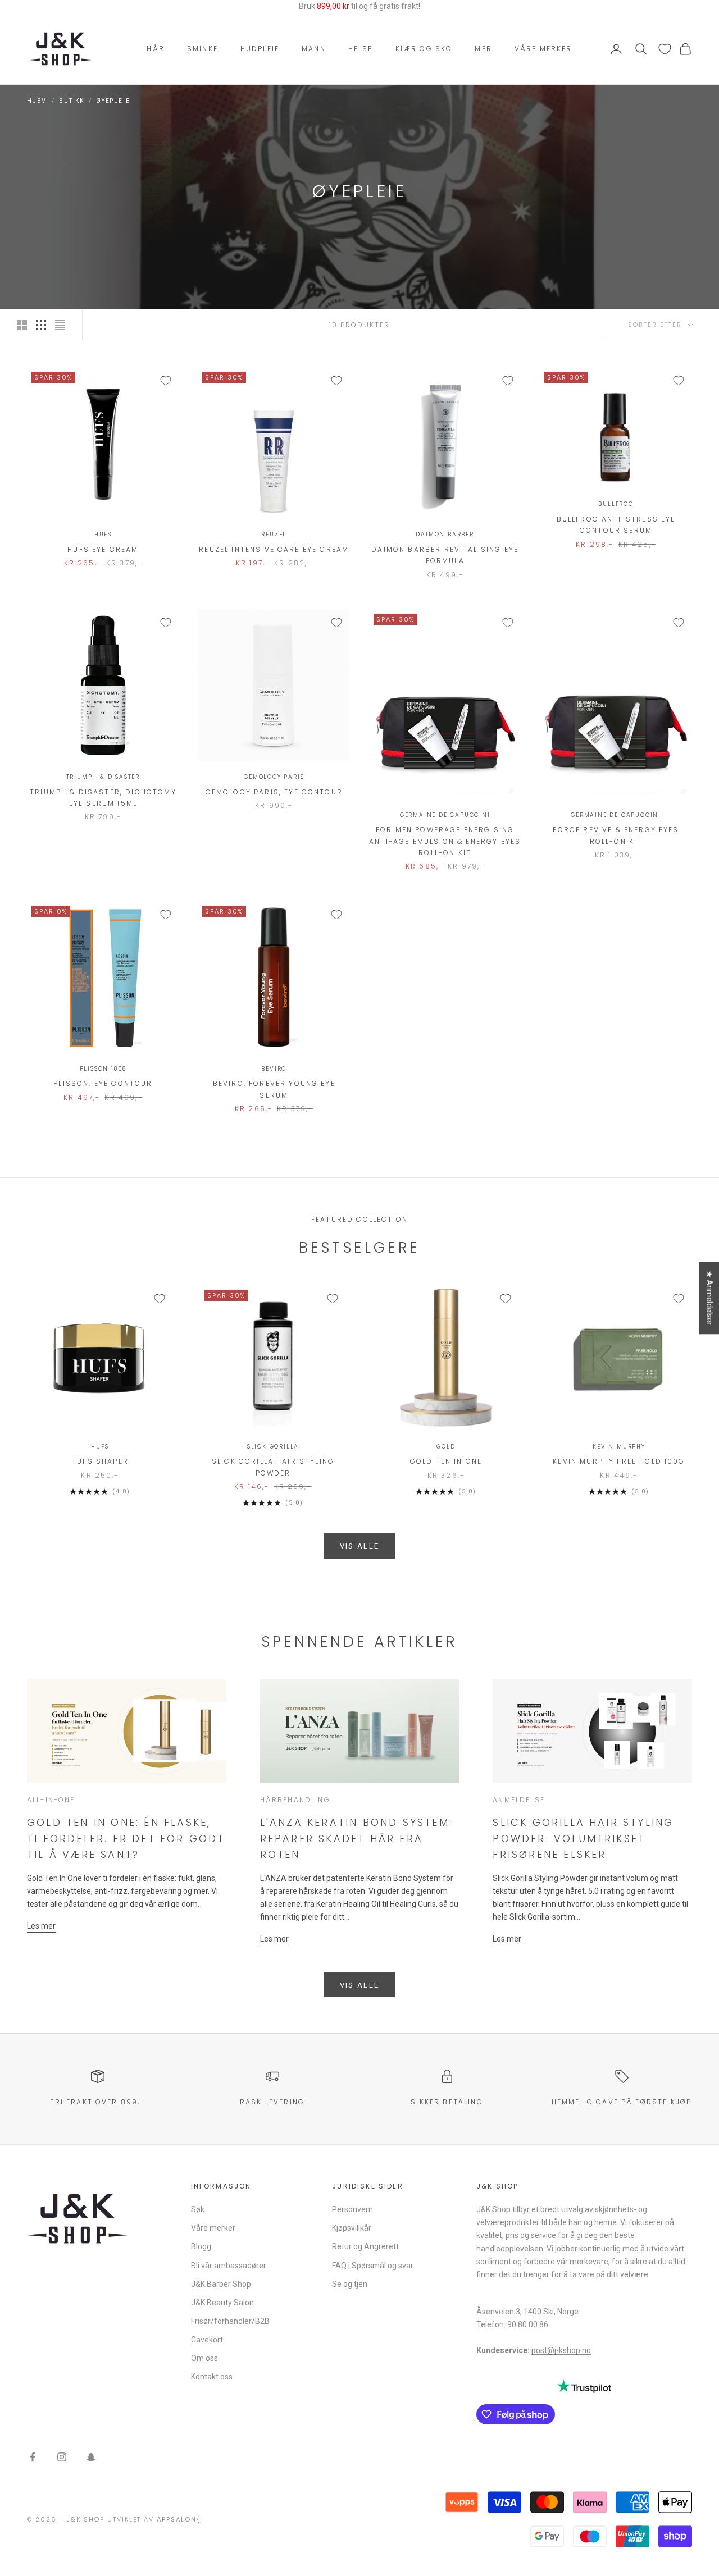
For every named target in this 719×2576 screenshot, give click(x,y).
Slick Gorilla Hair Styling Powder (273, 1467)
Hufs (103, 534)
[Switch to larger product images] (22, 325)
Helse (361, 49)
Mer (483, 49)
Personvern (352, 2209)
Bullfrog (616, 504)
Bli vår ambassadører (229, 2266)
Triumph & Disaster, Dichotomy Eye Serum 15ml (103, 798)
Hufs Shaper (100, 1461)
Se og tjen (350, 2284)
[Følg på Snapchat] (91, 2457)
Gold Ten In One (446, 1461)
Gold (446, 1447)
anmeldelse (519, 1800)
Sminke (202, 49)
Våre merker (543, 49)
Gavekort (207, 2340)
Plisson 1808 (103, 1069)
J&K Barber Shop (221, 2284)
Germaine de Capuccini (445, 815)
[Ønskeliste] (665, 49)
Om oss (204, 2358)
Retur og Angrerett (365, 2246)
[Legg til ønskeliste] (166, 381)
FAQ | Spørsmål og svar (373, 2266)
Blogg (201, 2246)
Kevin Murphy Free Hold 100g (619, 1461)
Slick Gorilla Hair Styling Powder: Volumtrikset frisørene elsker (583, 1838)
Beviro (274, 1069)
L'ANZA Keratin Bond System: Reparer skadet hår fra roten (356, 1838)
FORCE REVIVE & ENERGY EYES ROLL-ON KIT (616, 835)
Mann (314, 49)
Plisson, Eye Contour (103, 1083)
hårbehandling (295, 1800)
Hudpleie (260, 49)
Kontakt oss (212, 2377)
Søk (198, 2209)
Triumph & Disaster (103, 777)
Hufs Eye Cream (103, 549)
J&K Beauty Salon (222, 2303)
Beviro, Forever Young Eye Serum (274, 1089)
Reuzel (274, 534)
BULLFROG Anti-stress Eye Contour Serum (616, 525)
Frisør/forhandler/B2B (230, 2321)
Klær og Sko (424, 49)
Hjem (37, 101)
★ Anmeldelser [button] (709, 1298)
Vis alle (360, 1546)
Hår (155, 49)
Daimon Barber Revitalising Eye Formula (445, 555)
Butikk (72, 101)
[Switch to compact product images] (60, 325)
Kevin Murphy (619, 1447)
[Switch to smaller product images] (41, 325)
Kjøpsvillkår (352, 2228)
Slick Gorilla (273, 1447)
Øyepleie (113, 101)
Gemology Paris (274, 777)
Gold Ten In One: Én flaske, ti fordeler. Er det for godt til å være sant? (126, 1838)
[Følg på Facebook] (33, 2457)
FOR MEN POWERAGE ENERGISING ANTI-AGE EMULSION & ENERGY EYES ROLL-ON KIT (445, 841)
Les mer (41, 1926)
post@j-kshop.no (561, 2350)
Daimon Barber (445, 534)
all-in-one (51, 1800)
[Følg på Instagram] (62, 2457)
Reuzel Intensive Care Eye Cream (274, 549)
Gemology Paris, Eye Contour (274, 792)
